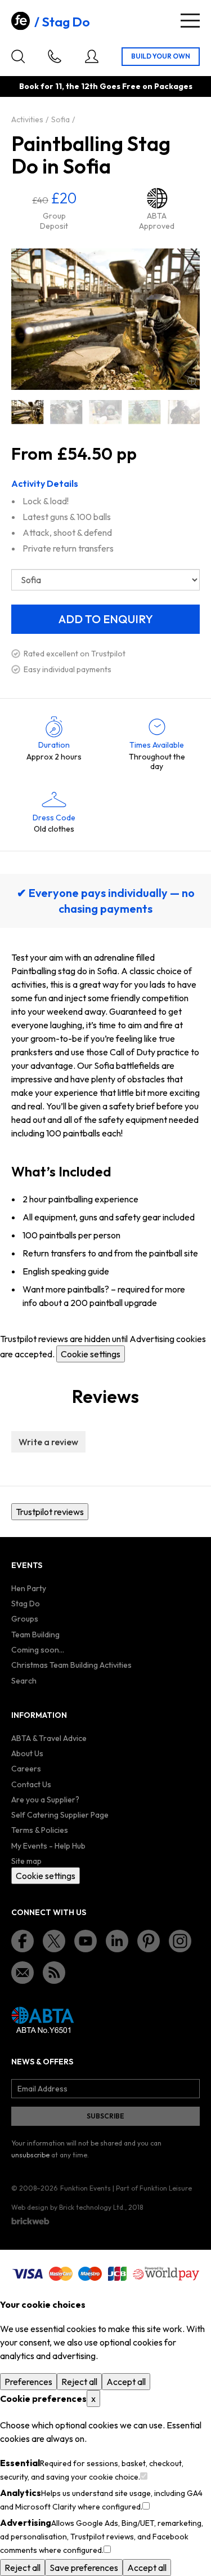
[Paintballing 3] (105, 412)
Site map (26, 1861)
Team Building (35, 1635)
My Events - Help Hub (48, 1846)
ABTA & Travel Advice (49, 1738)
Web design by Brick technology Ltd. (68, 2207)
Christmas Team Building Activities (71, 1665)
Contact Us (31, 1784)
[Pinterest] (149, 1941)
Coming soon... (38, 1650)
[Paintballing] (27, 412)
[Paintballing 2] (66, 412)
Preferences (28, 2382)
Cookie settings (91, 1354)
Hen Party (29, 1588)
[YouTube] (86, 1941)
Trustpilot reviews (50, 1512)
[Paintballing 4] (144, 412)
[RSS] (54, 1973)
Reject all (79, 2382)
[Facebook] (23, 1941)
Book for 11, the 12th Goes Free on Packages (106, 86)
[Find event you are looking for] (18, 56)
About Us (27, 1753)
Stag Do (66, 22)
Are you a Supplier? (45, 1800)
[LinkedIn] (117, 1941)
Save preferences (84, 2568)
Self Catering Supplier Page (60, 1815)
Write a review (48, 1442)
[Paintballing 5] (184, 412)
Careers (26, 1769)
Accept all (126, 2382)
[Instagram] (180, 1941)
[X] (54, 1941)
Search (24, 1681)
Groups (25, 1619)
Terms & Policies (40, 1830)
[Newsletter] (23, 1973)
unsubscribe (30, 2155)
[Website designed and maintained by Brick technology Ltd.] (30, 2221)
